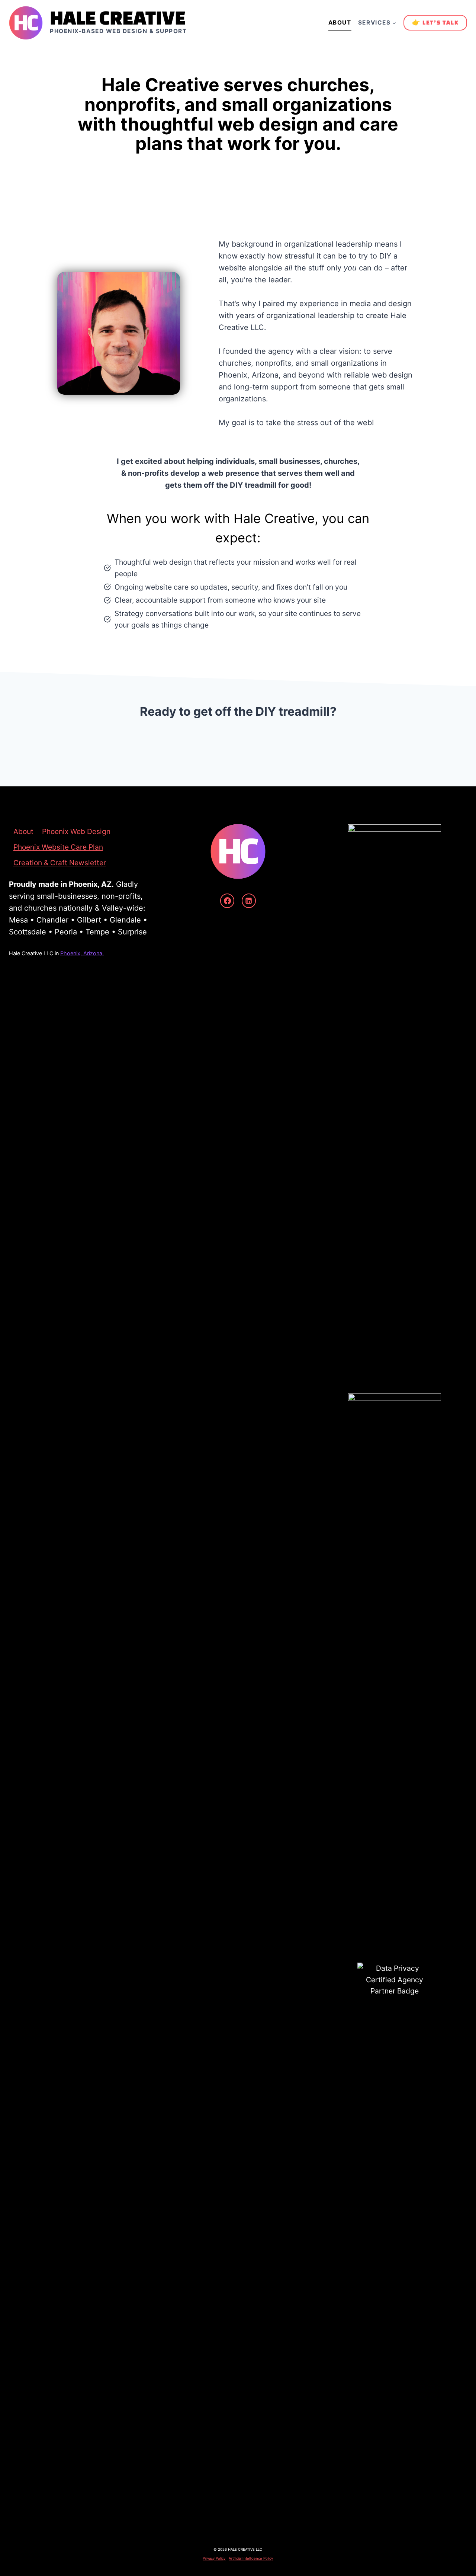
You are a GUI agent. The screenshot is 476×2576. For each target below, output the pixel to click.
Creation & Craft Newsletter (60, 863)
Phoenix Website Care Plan (58, 847)
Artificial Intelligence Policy (251, 2558)
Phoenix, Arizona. (82, 953)
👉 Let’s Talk (435, 22)
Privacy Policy (214, 2558)
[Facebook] (227, 901)
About (340, 23)
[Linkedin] (249, 901)
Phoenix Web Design (76, 831)
